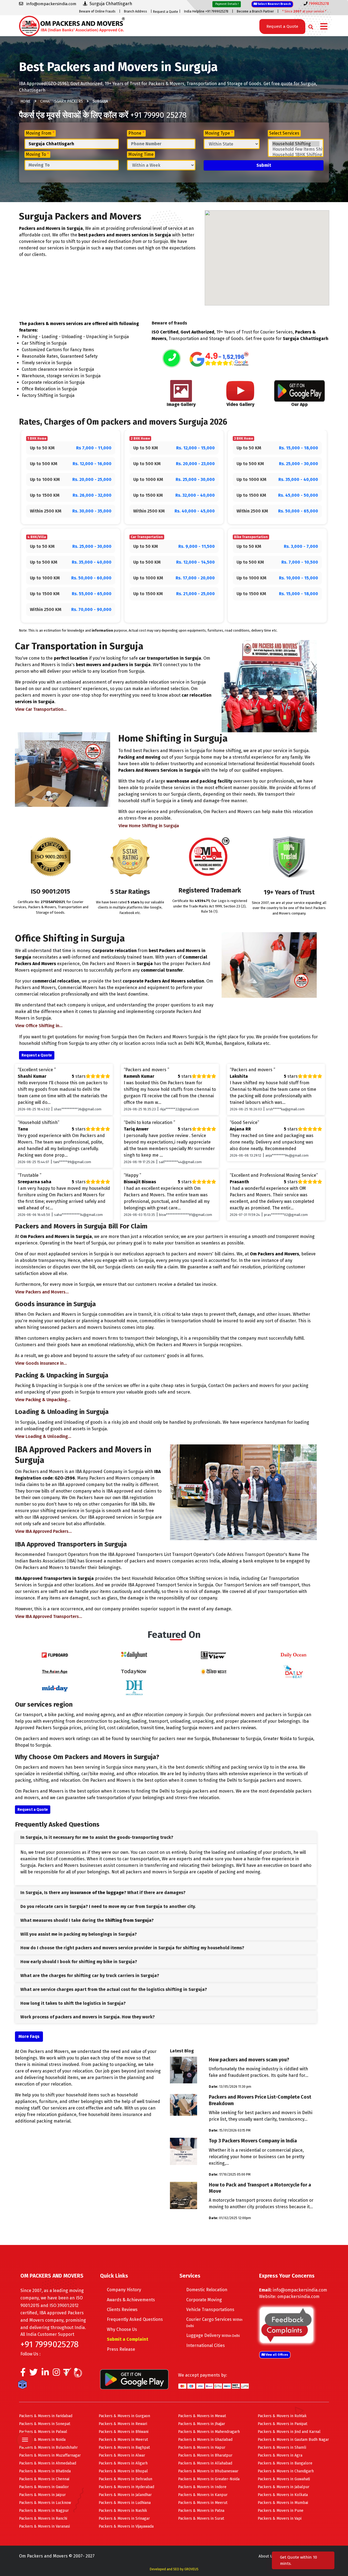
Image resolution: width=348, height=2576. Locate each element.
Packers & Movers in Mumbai (283, 2503)
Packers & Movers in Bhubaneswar (208, 2471)
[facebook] (23, 2374)
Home (26, 101)
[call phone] (172, 359)
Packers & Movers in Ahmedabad (48, 2463)
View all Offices (276, 2355)
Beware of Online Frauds (97, 11)
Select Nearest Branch (274, 4)
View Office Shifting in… (39, 1026)
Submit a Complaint (128, 2339)
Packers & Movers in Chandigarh (286, 2471)
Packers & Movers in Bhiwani (124, 2432)
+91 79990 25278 (158, 115)
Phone (136, 133)
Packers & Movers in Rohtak (282, 2416)
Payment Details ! (227, 4)
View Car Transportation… (41, 709)
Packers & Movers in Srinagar (124, 2518)
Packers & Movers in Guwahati (284, 2479)
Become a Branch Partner (255, 11)
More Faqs (29, 2036)
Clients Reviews (122, 2310)
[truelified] (68, 2374)
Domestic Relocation (207, 2290)
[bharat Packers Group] (79, 2374)
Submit (264, 165)
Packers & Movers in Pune (281, 2511)
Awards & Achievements (131, 2300)
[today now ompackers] (134, 1671)
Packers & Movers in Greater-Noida (209, 2479)
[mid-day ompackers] (55, 1687)
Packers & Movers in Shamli (282, 2447)
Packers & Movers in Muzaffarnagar (50, 2455)
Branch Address (136, 11)
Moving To (37, 154)
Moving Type (219, 133)
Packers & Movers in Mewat (202, 2416)
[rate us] (219, 359)
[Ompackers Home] (72, 25)
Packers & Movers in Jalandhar (125, 2495)
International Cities (206, 2345)
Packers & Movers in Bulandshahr (48, 2447)
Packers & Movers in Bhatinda (45, 2471)
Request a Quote (166, 12)
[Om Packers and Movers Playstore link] (134, 2379)
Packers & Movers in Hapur (202, 2447)
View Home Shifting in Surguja (149, 826)
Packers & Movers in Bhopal (123, 2471)
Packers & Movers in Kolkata (283, 2495)
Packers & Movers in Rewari (123, 2424)
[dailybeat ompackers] (293, 1671)
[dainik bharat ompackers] (214, 1671)
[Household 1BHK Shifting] (296, 155)
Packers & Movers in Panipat (282, 2424)
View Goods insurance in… (41, 1363)
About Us (266, 2556)
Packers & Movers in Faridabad (46, 2416)
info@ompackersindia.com (300, 2290)
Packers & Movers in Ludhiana (125, 2503)
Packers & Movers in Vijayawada (126, 2526)
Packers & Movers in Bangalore (285, 2463)
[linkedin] (45, 2374)
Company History (124, 2290)
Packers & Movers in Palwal (43, 2432)
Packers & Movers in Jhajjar (202, 2424)
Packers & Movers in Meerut (123, 2440)
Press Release (121, 2349)
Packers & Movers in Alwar (122, 2455)
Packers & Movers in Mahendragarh (209, 2432)
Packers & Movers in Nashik (123, 2511)
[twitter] (34, 2374)
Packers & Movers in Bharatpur (205, 2455)
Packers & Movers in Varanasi (44, 2526)
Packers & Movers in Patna (201, 2511)
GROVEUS (191, 2569)
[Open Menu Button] (324, 27)
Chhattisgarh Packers (62, 101)
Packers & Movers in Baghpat (124, 2447)
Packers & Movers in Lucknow (45, 2503)
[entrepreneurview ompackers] (214, 1655)
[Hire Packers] (24, 2386)
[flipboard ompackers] (55, 1655)
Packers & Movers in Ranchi (43, 2518)
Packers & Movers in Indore (202, 2487)
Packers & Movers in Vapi (280, 2518)
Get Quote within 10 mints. (299, 2560)
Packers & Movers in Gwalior (44, 2487)
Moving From (40, 133)
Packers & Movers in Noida (42, 2440)
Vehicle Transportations (210, 2310)
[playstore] (26, 2428)
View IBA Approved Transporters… (49, 1616)
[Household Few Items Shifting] (296, 149)
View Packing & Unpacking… (43, 1400)
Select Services (284, 133)
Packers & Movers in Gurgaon (124, 2416)
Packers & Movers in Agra (280, 2455)
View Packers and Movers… (42, 1292)
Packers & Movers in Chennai (44, 2479)
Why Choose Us (122, 2329)
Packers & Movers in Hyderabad (126, 2487)
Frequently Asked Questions (135, 2319)
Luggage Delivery (213, 2335)
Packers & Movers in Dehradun (125, 2479)
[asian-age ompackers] (55, 1671)
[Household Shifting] (296, 144)
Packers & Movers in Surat (201, 2518)
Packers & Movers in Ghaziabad (205, 2440)
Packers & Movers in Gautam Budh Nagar (293, 2440)
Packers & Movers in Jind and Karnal (289, 2432)
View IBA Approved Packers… (43, 1531)
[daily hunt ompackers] (134, 1655)
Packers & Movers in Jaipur (42, 2495)
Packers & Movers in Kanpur (203, 2495)
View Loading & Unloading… (43, 1436)
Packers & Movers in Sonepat (45, 2424)
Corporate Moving (204, 2300)
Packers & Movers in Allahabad (205, 2463)
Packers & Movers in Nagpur (44, 2511)
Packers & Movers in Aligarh (123, 2463)
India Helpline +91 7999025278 (206, 11)
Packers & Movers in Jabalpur (284, 2487)
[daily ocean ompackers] (293, 1655)
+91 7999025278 (49, 2344)
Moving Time (141, 154)
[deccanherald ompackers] (134, 1687)
